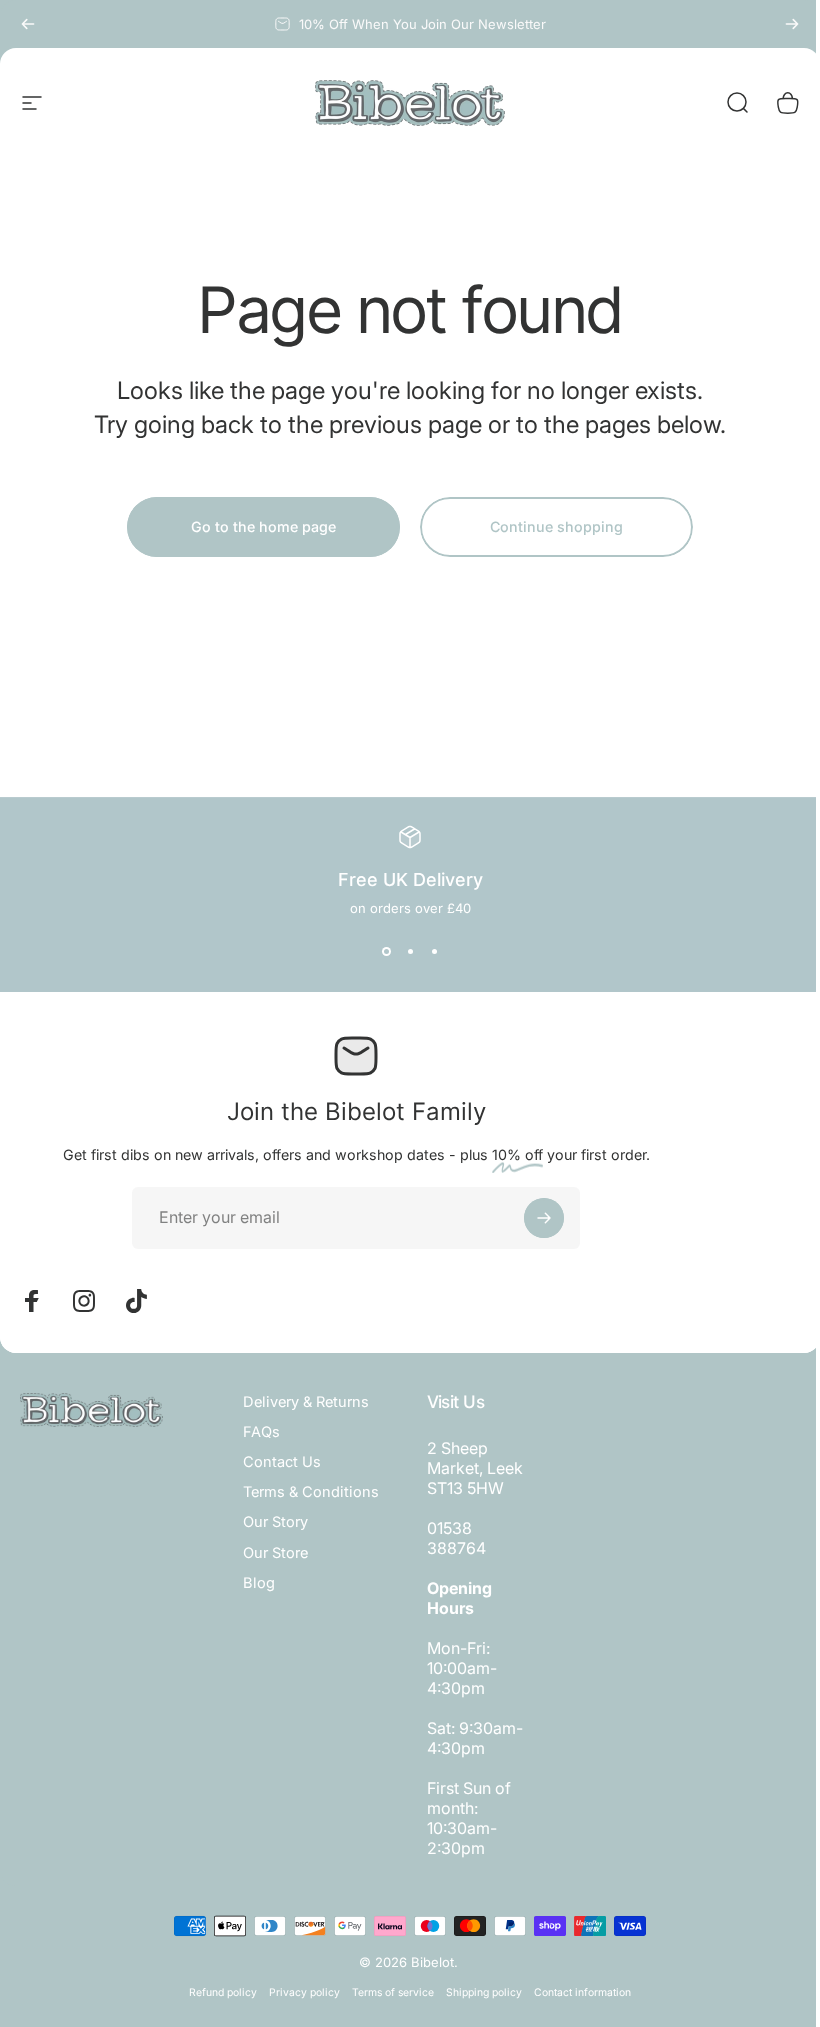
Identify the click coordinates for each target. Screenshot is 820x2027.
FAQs (261, 1432)
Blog (259, 1583)
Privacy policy (304, 1992)
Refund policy (223, 1992)
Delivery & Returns (306, 1402)
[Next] (792, 24)
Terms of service (393, 1992)
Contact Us (282, 1462)
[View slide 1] (386, 952)
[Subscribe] (544, 1218)
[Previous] (28, 24)
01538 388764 (456, 1538)
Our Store (275, 1553)
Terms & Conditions (311, 1492)
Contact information (582, 1992)
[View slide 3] (434, 952)
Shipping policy (484, 1992)
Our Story (275, 1522)
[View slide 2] (410, 952)
